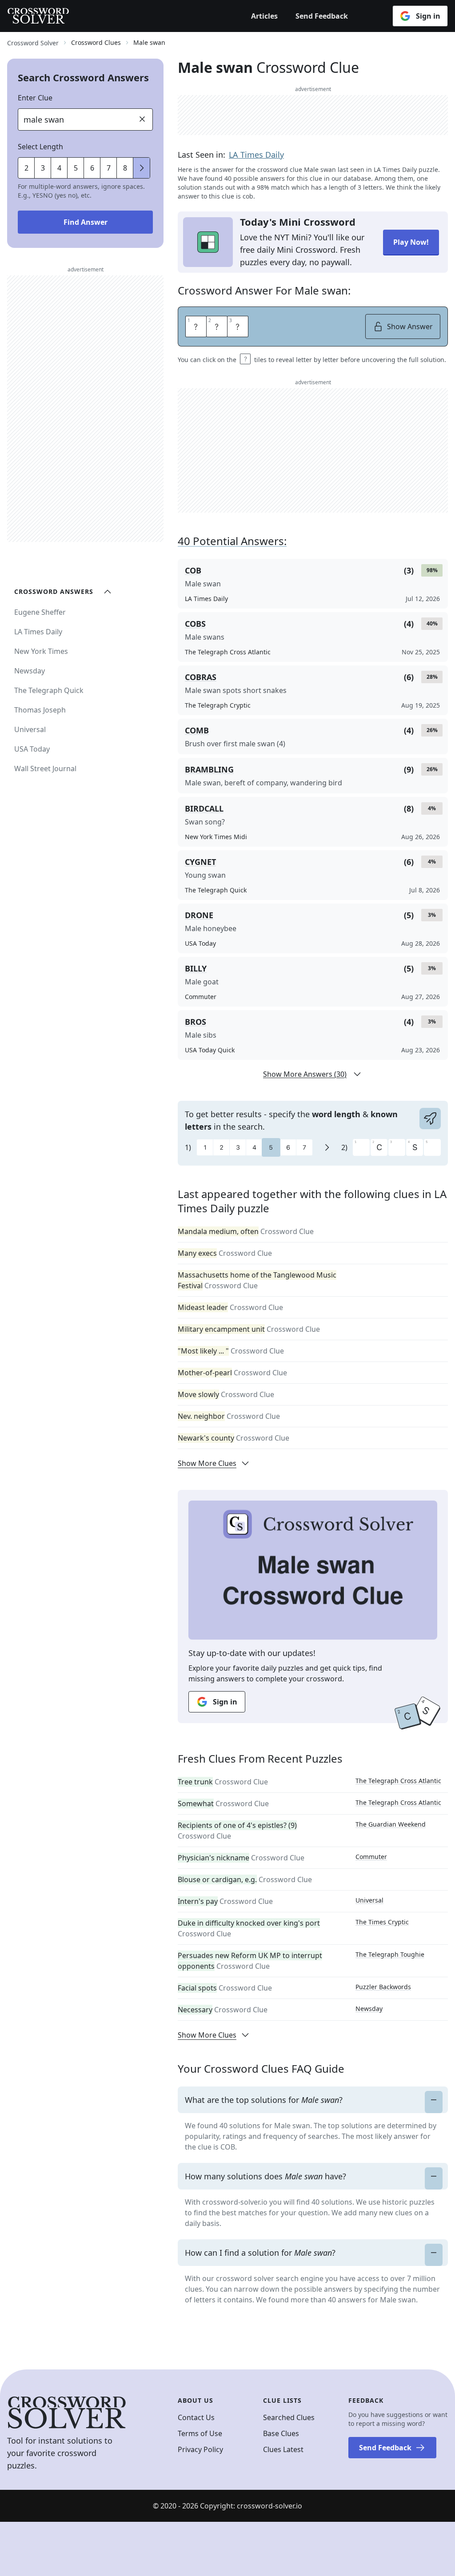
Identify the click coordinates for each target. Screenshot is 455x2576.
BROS (196, 1022)
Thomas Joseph (40, 710)
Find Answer (86, 222)
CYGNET (200, 862)
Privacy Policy (200, 2449)
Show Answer (410, 326)
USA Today (32, 749)
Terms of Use (200, 2433)
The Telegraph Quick (49, 690)
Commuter (371, 1857)
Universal (369, 1900)
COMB (197, 730)
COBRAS (201, 677)
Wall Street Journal (45, 768)
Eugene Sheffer (40, 612)
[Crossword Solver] (38, 16)
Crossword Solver (33, 43)
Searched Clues (289, 2417)
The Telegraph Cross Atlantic (398, 1781)
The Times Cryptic (382, 1922)
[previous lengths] (142, 168)
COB (193, 570)
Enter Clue (35, 98)
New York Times (41, 651)
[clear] (142, 119)
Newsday (369, 2009)
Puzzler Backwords (383, 1987)
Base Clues (281, 2433)
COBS (195, 624)
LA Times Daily (256, 155)
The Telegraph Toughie (390, 1954)
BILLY (196, 968)
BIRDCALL (204, 808)
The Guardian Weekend (391, 1824)
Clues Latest (283, 2449)
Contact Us (196, 2417)
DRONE (199, 915)
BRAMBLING (209, 769)
